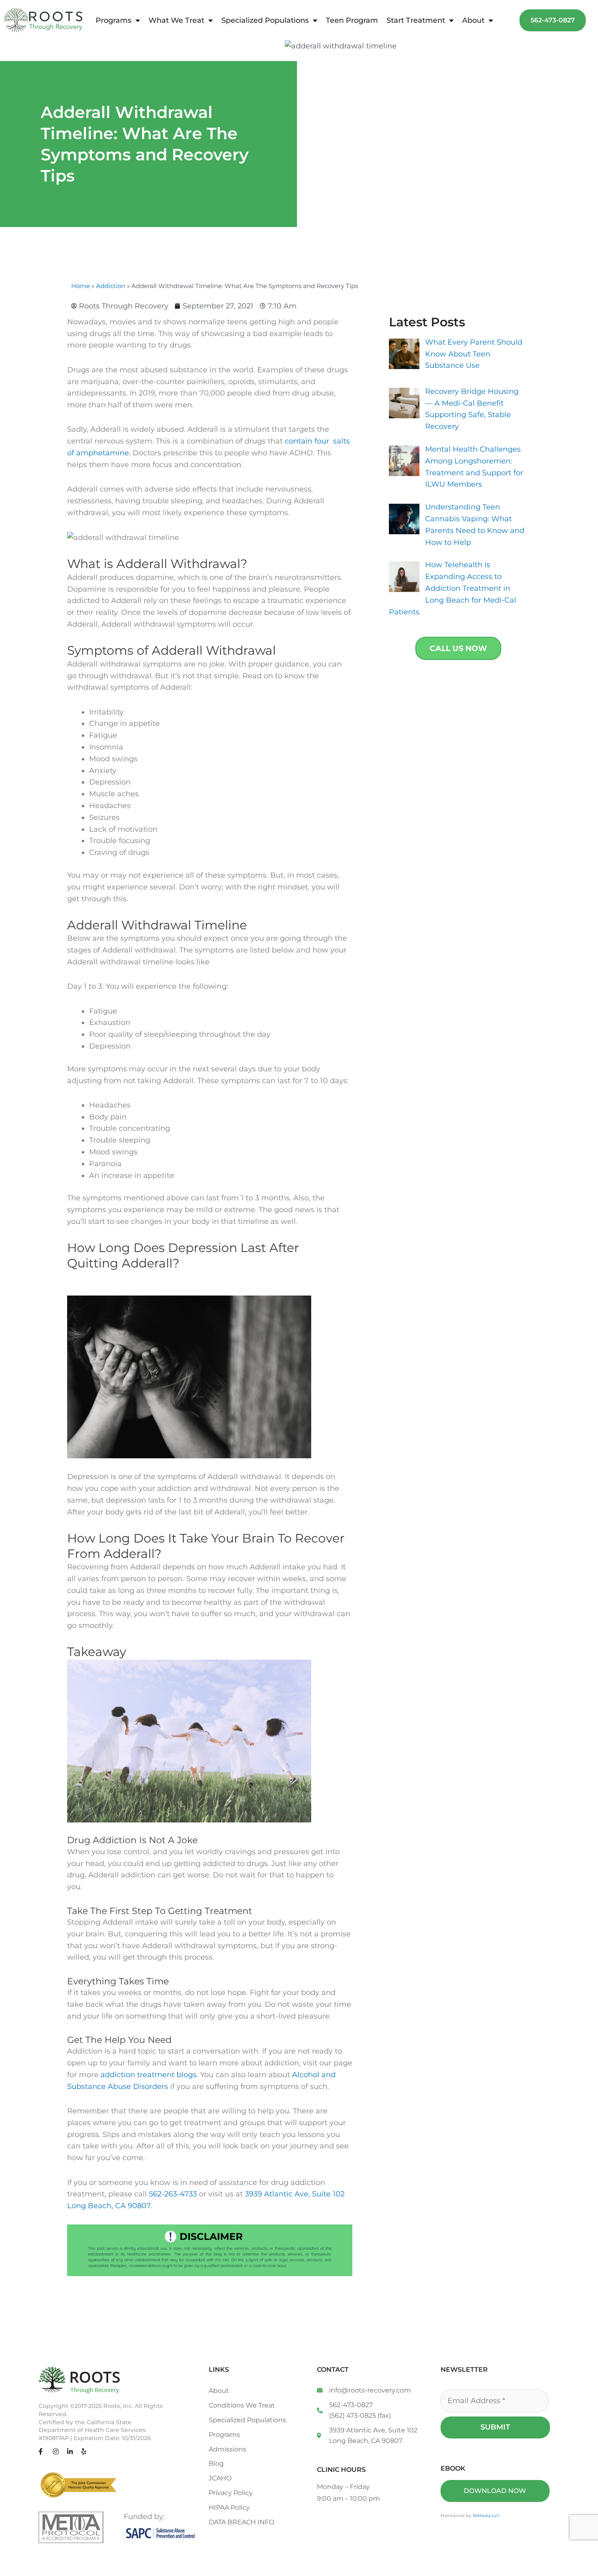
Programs (113, 20)
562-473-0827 (351, 2405)
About (473, 20)
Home (81, 286)
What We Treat (176, 20)
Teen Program (352, 20)
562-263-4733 (173, 2194)
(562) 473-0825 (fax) (360, 2415)
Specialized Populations (265, 20)
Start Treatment (416, 20)
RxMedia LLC (486, 2516)
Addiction (111, 286)
